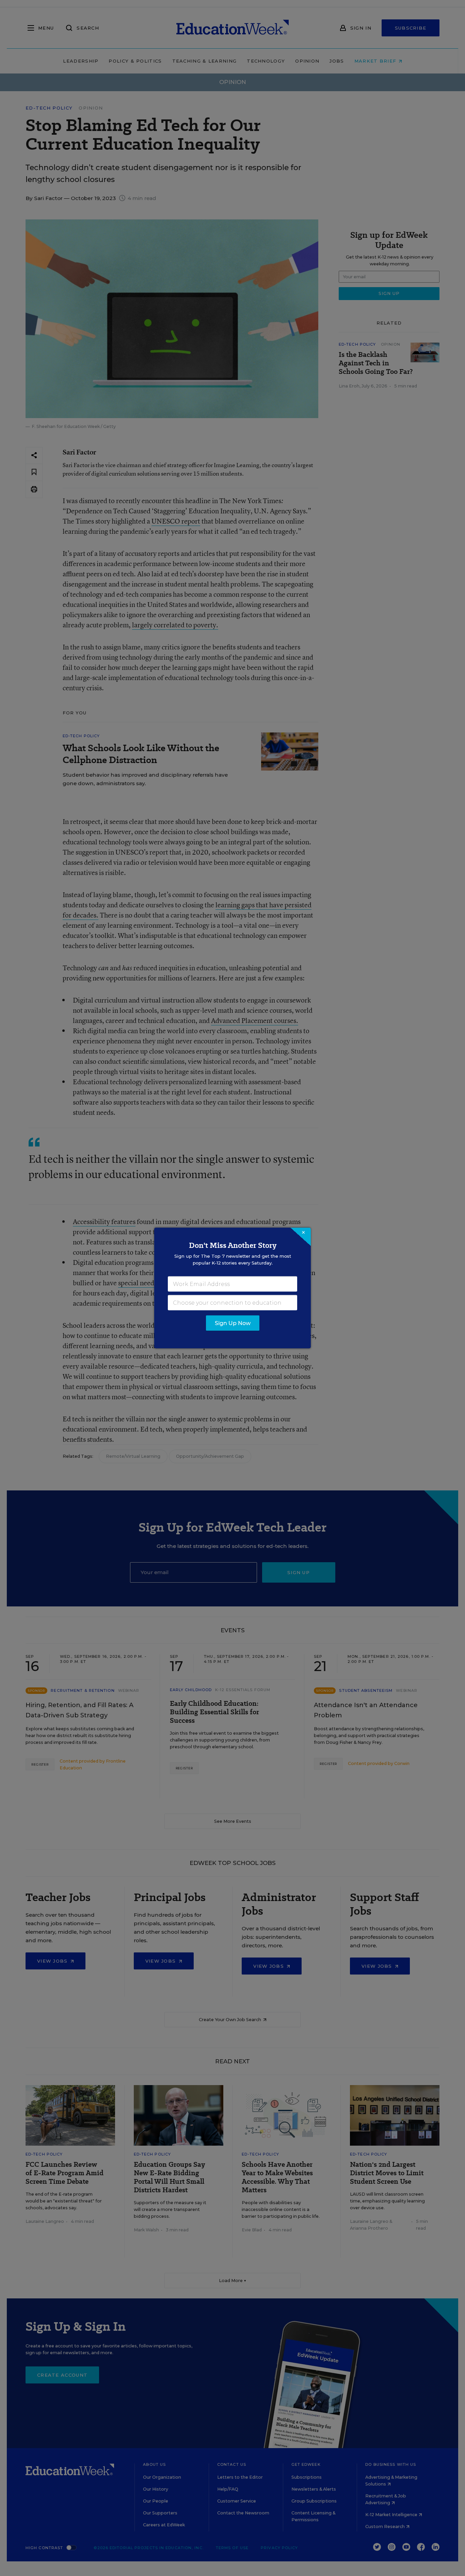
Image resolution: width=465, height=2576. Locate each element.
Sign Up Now (233, 1323)
